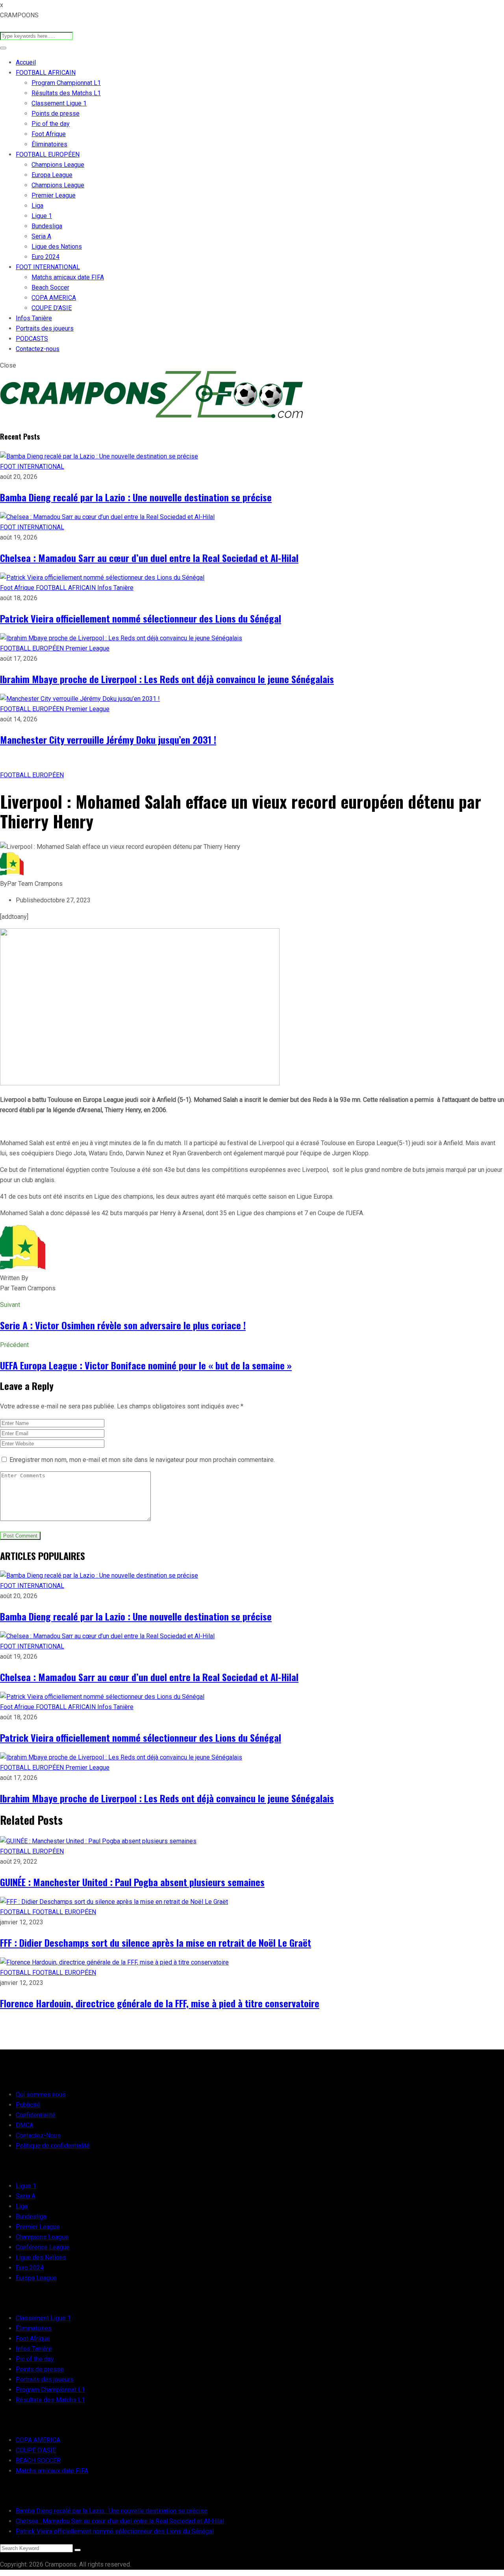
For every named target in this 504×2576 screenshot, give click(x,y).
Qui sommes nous (41, 2095)
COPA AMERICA (54, 298)
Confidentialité (36, 2115)
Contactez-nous (38, 349)
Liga (37, 206)
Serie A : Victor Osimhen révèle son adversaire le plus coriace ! (123, 1325)
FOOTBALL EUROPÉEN (48, 154)
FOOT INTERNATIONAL (48, 267)
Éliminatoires (49, 144)
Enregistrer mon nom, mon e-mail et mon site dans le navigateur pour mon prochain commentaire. (142, 1460)
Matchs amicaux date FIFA (68, 277)
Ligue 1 (42, 216)
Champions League (58, 165)
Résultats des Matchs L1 (66, 93)
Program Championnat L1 (66, 83)
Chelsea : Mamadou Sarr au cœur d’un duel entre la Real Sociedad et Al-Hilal (149, 558)
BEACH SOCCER (38, 2461)
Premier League (54, 195)
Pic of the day (51, 124)
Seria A (41, 236)
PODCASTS (32, 339)
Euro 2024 (45, 257)
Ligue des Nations (57, 247)
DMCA (25, 2125)
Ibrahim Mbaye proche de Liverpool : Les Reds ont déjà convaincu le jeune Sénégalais (167, 679)
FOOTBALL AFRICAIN (46, 73)
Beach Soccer (50, 287)
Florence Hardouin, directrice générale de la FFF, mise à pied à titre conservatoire (160, 2003)
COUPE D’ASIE (52, 308)
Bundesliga (47, 226)
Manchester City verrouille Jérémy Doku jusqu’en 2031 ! (108, 739)
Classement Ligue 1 (59, 103)
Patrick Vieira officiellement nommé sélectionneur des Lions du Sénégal (141, 618)
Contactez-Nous (38, 2135)
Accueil (26, 62)
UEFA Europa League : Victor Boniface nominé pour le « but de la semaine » (146, 1365)
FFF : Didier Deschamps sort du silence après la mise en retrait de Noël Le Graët (156, 1942)
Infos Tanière (34, 318)
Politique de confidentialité (53, 2146)
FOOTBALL (16, 1912)
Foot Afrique (49, 134)
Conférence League (43, 2247)
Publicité (28, 2105)
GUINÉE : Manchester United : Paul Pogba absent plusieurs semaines (132, 1882)
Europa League (52, 175)
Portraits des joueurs (45, 328)
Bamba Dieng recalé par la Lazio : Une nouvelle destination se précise (136, 497)
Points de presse (56, 114)
